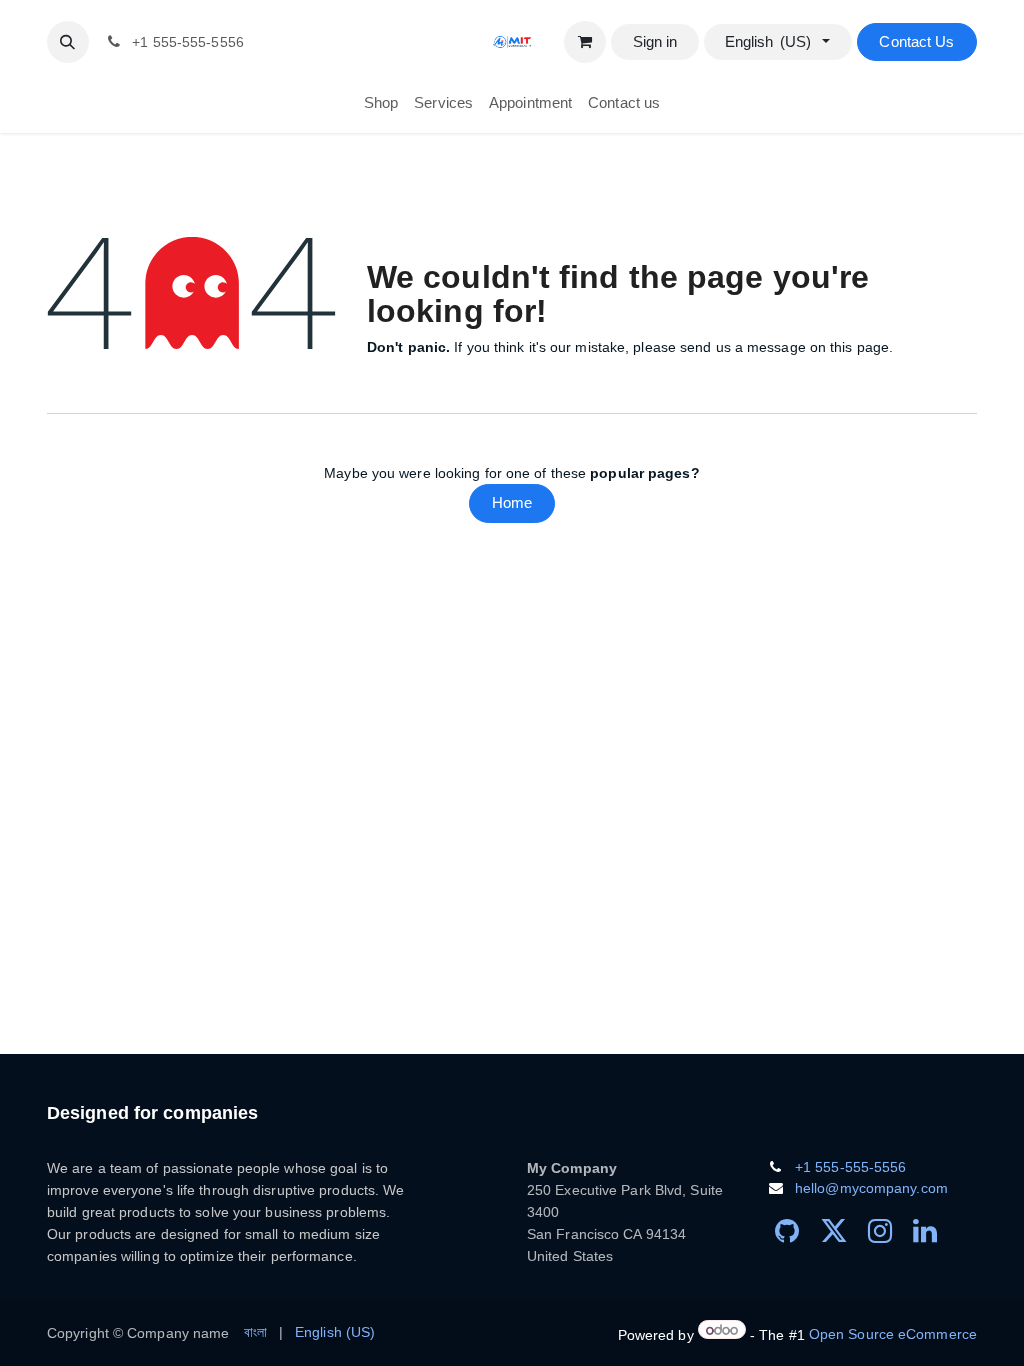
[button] (68, 42)
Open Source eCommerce (893, 1334)
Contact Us (916, 41)
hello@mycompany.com (871, 1188)
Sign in (655, 41)
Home (512, 502)
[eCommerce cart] (585, 42)
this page (859, 347)
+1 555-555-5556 (851, 1167)
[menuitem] (381, 103)
